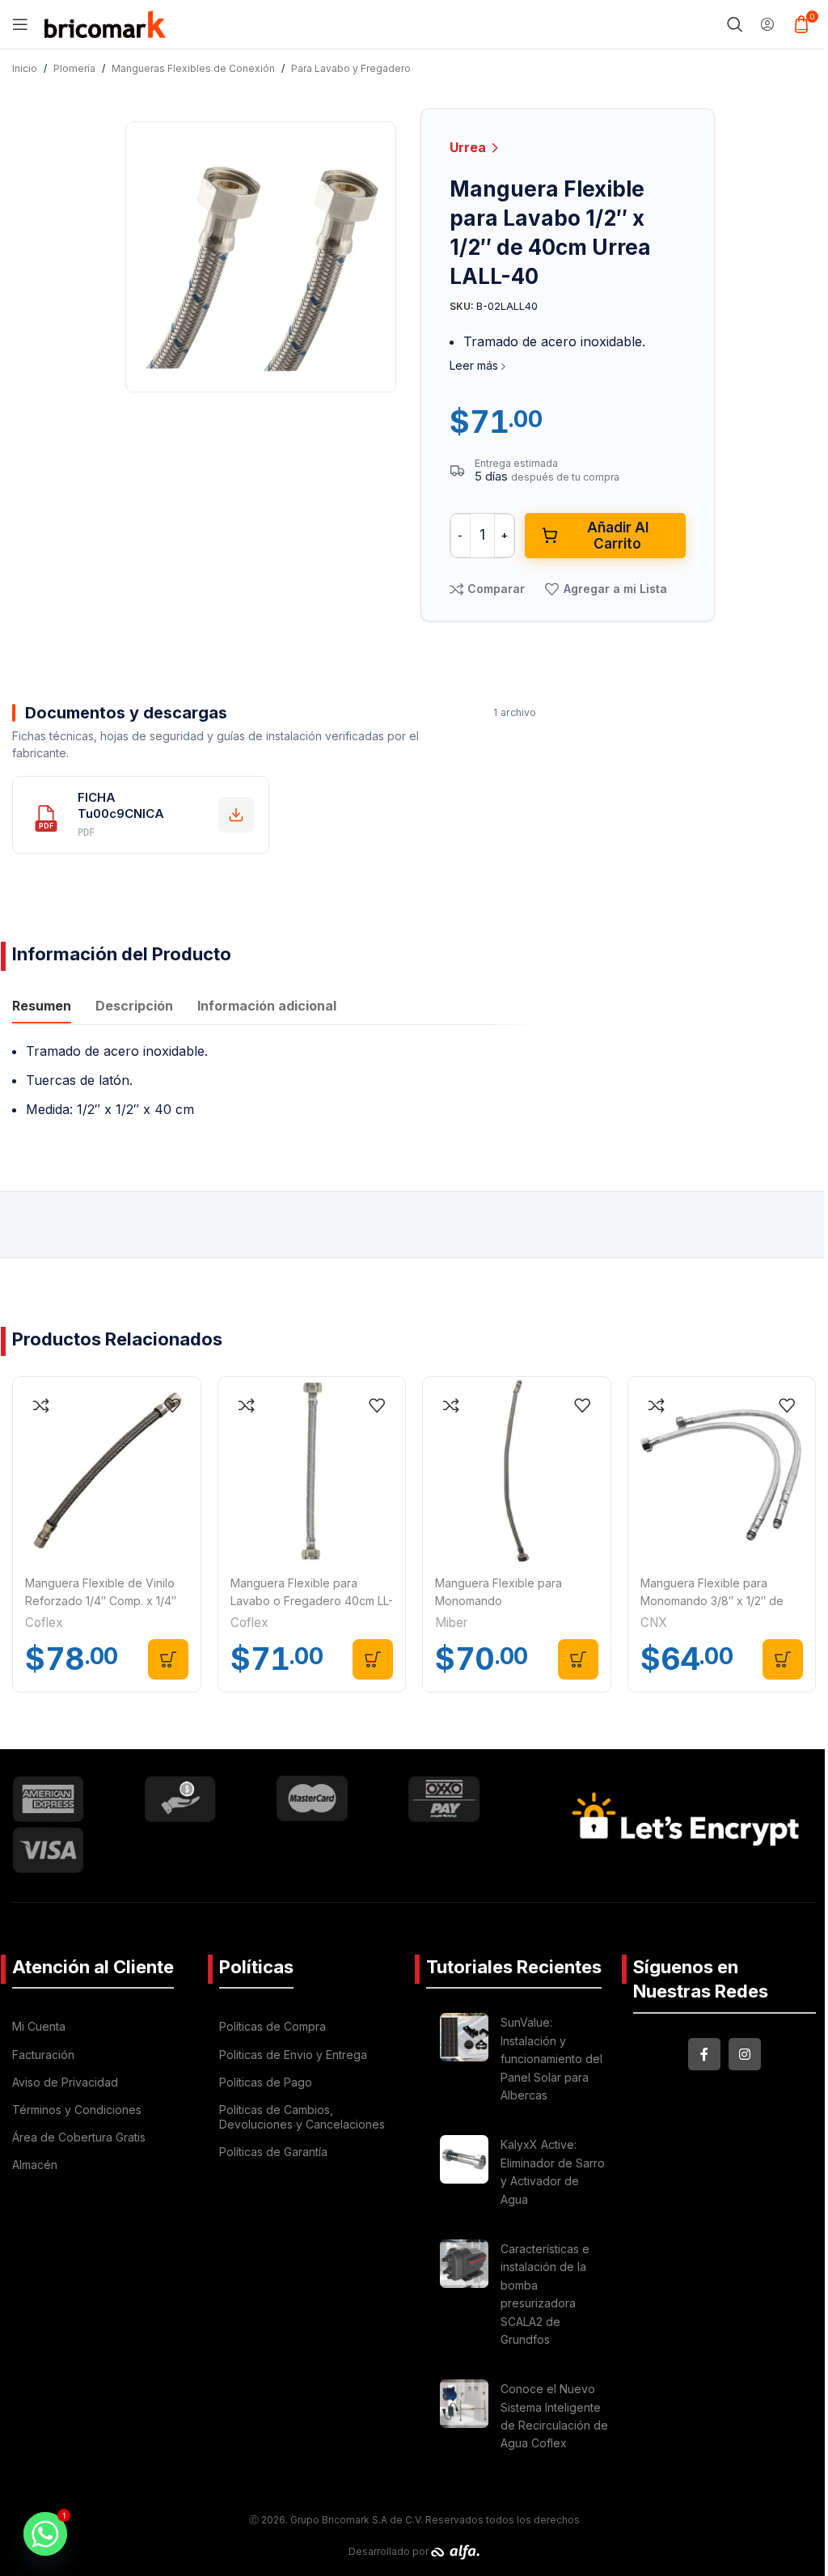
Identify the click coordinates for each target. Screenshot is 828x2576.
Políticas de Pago (266, 2082)
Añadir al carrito (618, 536)
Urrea (469, 147)
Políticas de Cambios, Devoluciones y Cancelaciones (302, 2117)
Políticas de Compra (272, 2026)
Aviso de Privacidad (65, 2082)
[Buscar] (735, 24)
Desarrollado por (390, 2551)
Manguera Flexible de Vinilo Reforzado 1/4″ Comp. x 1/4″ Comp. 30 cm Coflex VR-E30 (101, 1601)
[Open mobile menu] (20, 24)
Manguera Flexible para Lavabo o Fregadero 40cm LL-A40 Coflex (312, 1601)
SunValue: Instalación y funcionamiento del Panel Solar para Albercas (551, 2059)
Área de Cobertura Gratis (79, 2137)
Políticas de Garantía (273, 2152)
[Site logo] (105, 23)
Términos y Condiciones (77, 2110)
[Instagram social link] (745, 2054)
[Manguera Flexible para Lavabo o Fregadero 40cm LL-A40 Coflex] (312, 1471)
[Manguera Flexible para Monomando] (517, 1471)
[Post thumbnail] (464, 2061)
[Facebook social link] (704, 2054)
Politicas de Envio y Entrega (293, 2055)
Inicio (25, 68)
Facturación (43, 2055)
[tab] (42, 1007)
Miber (451, 1623)
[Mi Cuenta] (767, 24)
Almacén (35, 2165)
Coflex (44, 1623)
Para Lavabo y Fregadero (351, 68)
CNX (654, 1623)
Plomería (74, 68)
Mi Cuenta (39, 2026)
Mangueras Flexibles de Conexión (193, 68)
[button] (168, 1659)
